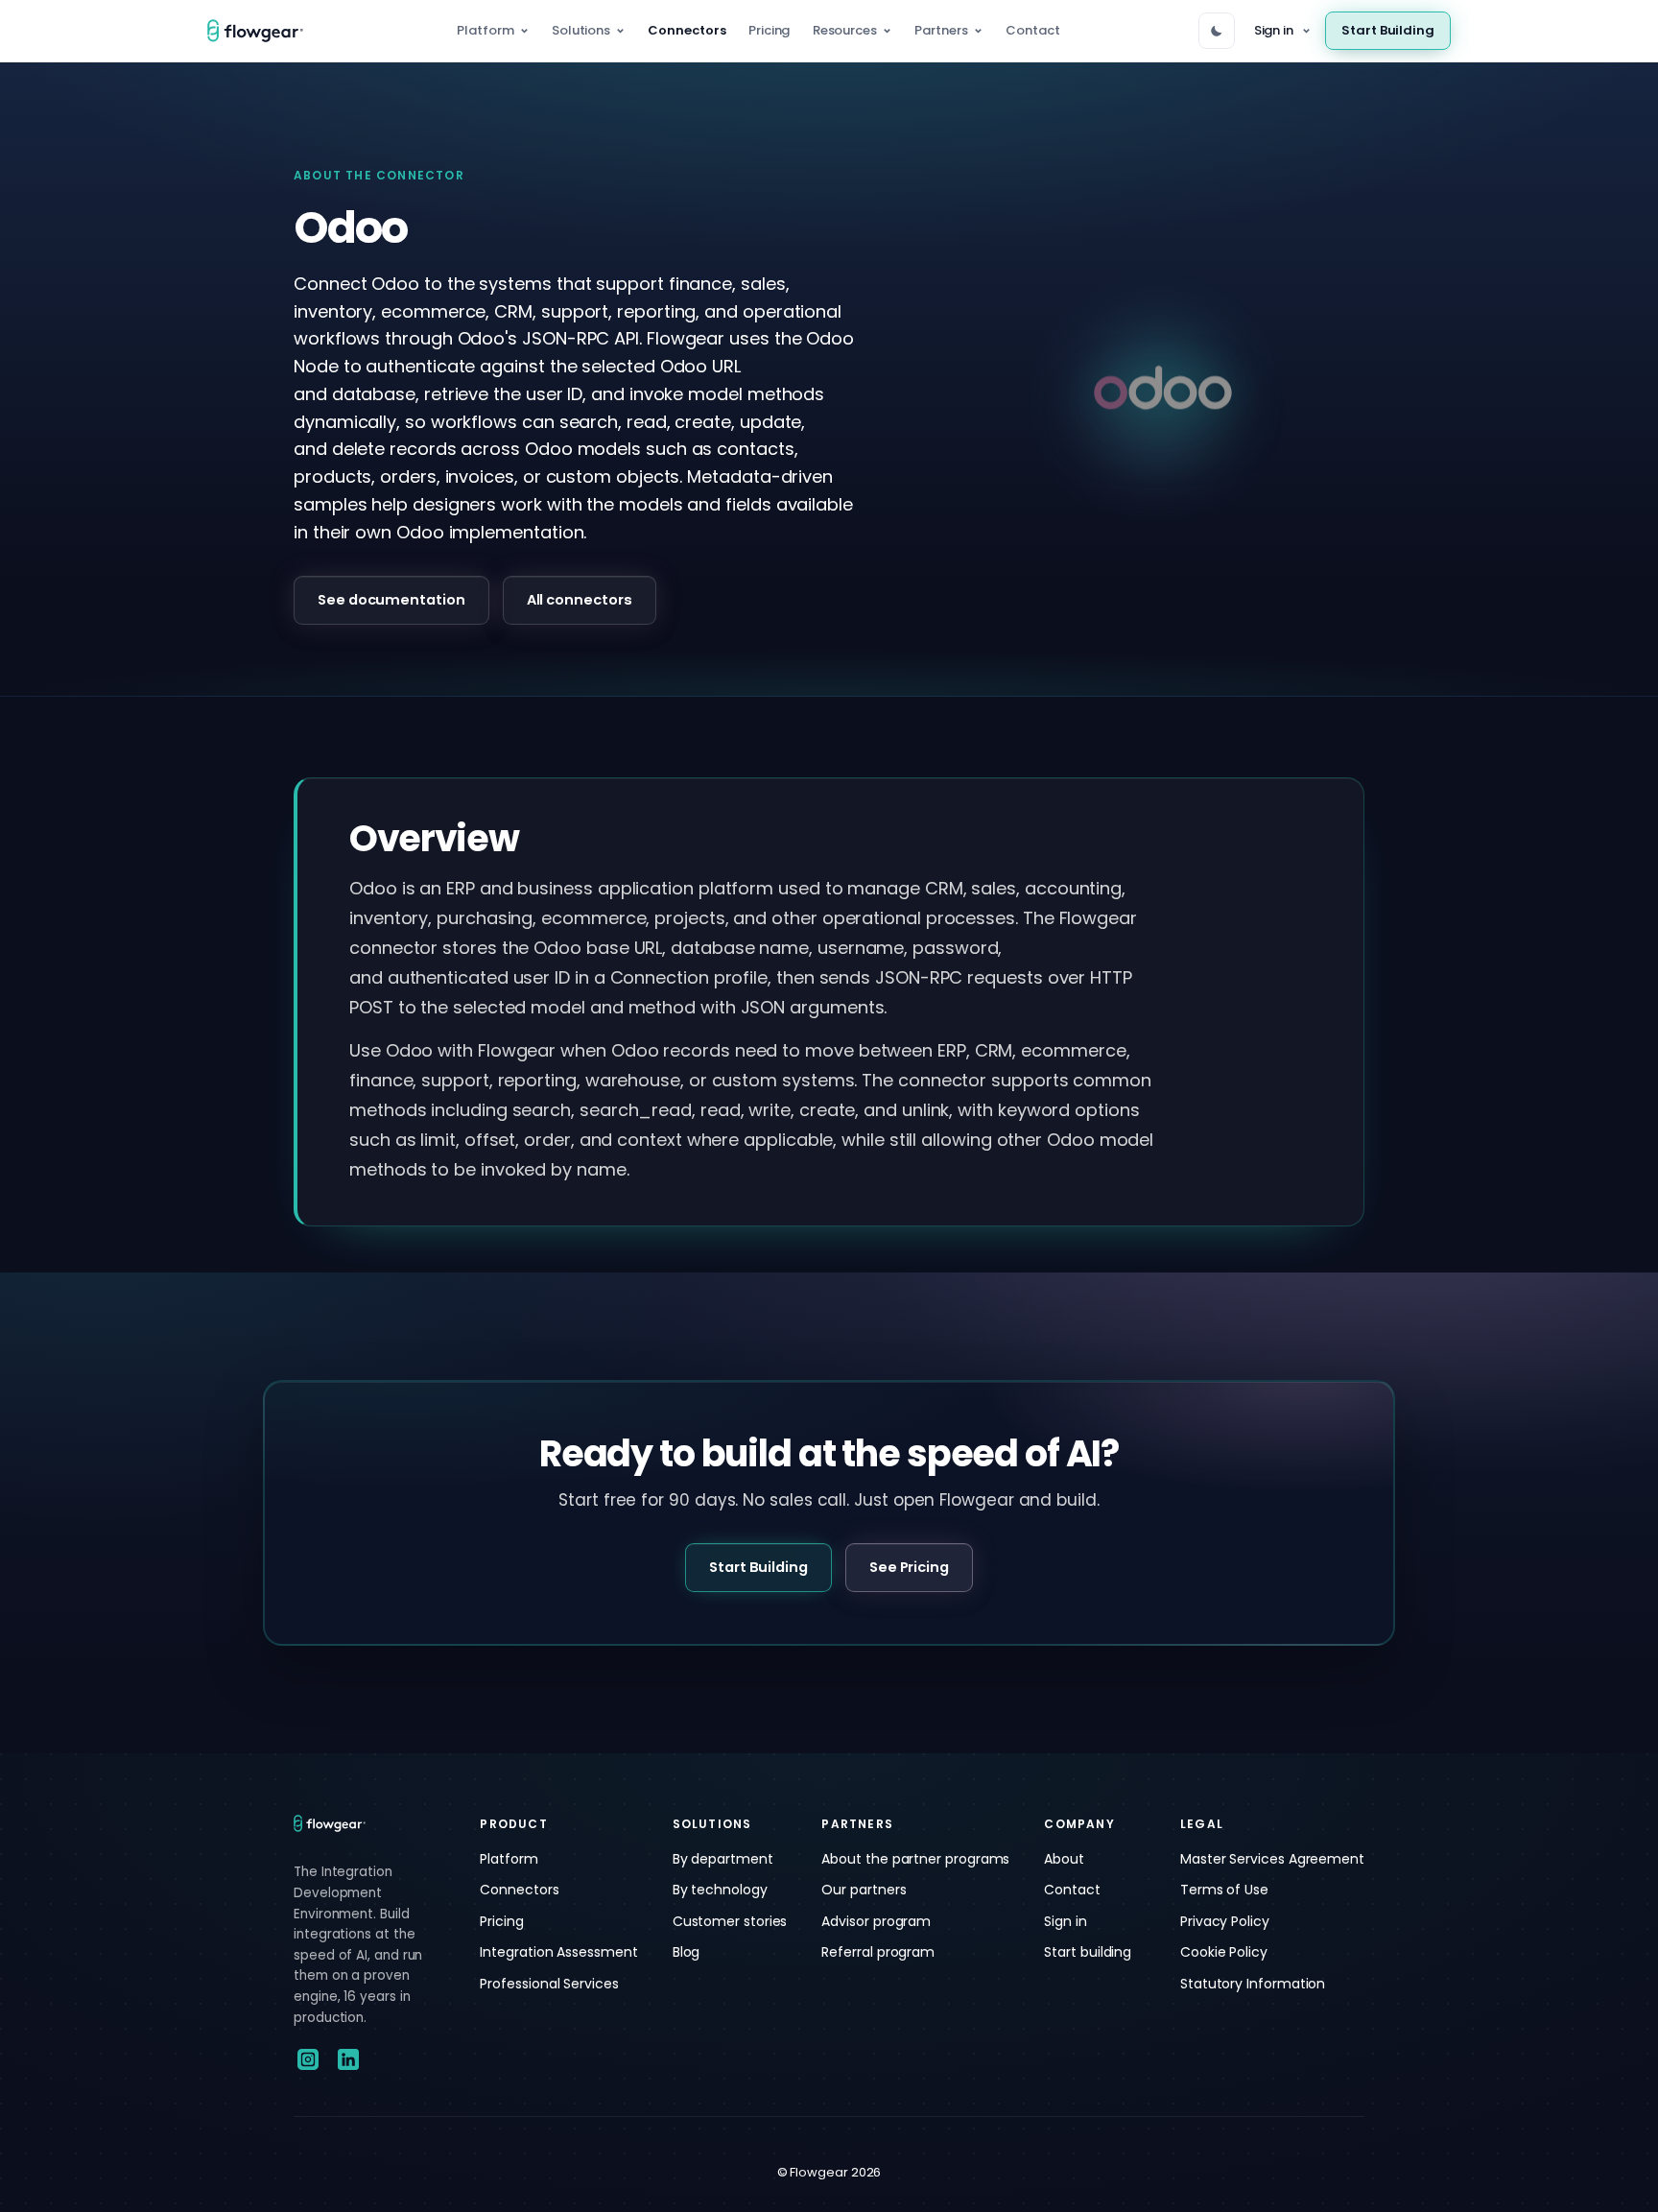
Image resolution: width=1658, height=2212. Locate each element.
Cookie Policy (1224, 1952)
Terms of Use (1224, 1890)
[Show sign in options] (1306, 31)
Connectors (687, 30)
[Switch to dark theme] (1217, 31)
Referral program (878, 1952)
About (1064, 1859)
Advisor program (876, 1921)
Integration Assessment (558, 1952)
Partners (941, 30)
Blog (687, 1952)
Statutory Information (1253, 1984)
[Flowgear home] (263, 31)
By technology (720, 1890)
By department (723, 1859)
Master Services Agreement (1272, 1859)
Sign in (1274, 30)
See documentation (391, 600)
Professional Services (549, 1984)
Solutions (581, 30)
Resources (845, 30)
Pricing (769, 30)
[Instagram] (308, 2059)
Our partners (864, 1890)
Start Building (1388, 30)
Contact (1032, 30)
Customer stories (730, 1921)
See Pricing (909, 1567)
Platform (485, 30)
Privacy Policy (1225, 1921)
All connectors (580, 600)
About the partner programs (915, 1859)
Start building (1088, 1952)
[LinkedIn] (348, 2059)
